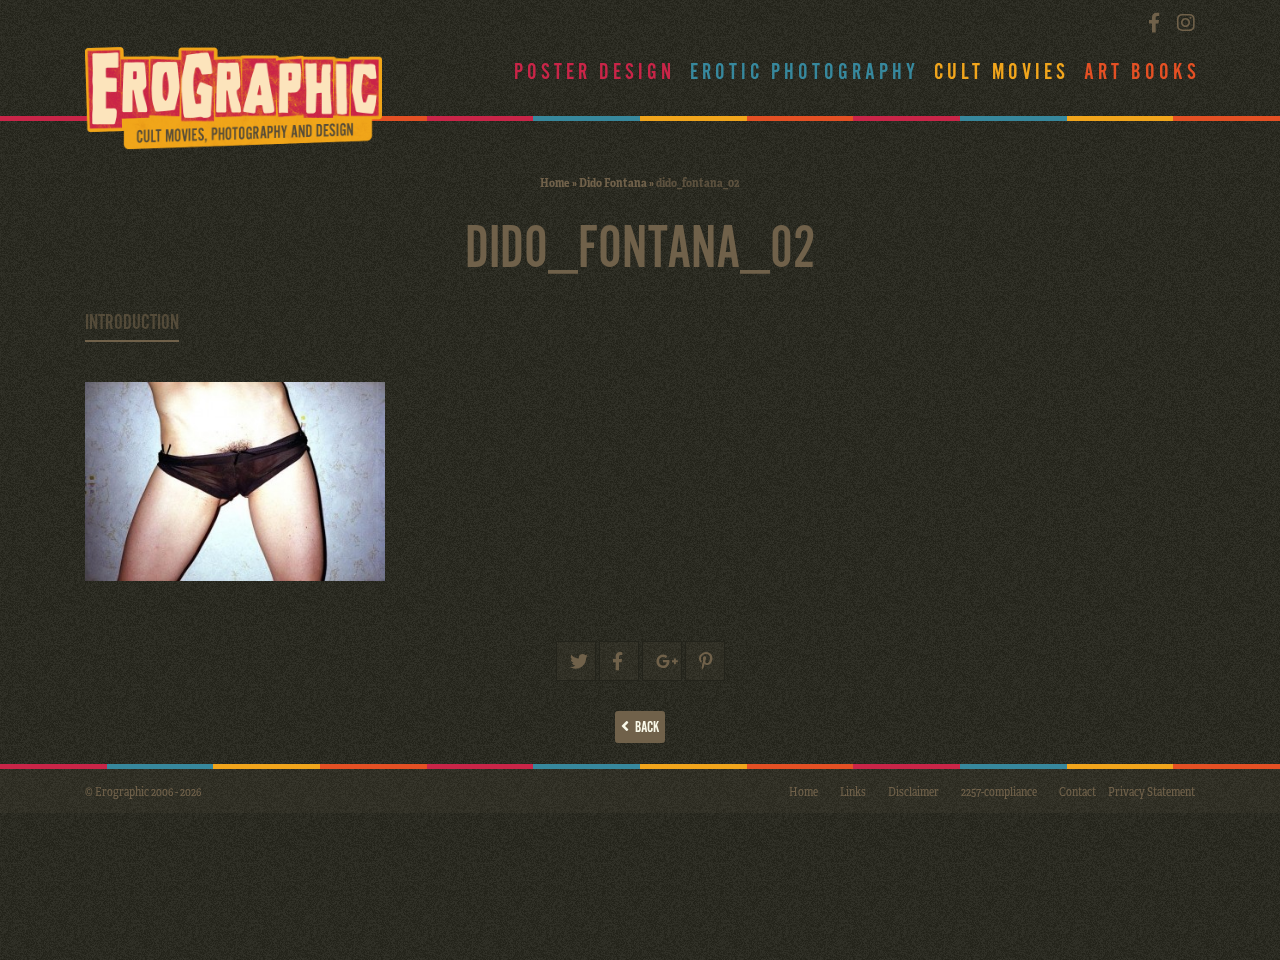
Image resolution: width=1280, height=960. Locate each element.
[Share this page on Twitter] (576, 661)
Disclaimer (913, 791)
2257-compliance (999, 791)
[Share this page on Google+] (662, 661)
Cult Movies (1001, 72)
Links (853, 791)
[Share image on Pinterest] (705, 661)
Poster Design (594, 72)
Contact (1077, 791)
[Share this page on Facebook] (619, 661)
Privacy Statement (1151, 791)
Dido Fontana (613, 182)
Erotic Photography (804, 72)
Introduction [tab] (132, 323)
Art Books (1142, 72)
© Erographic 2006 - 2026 (143, 791)
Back (644, 727)
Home (555, 182)
